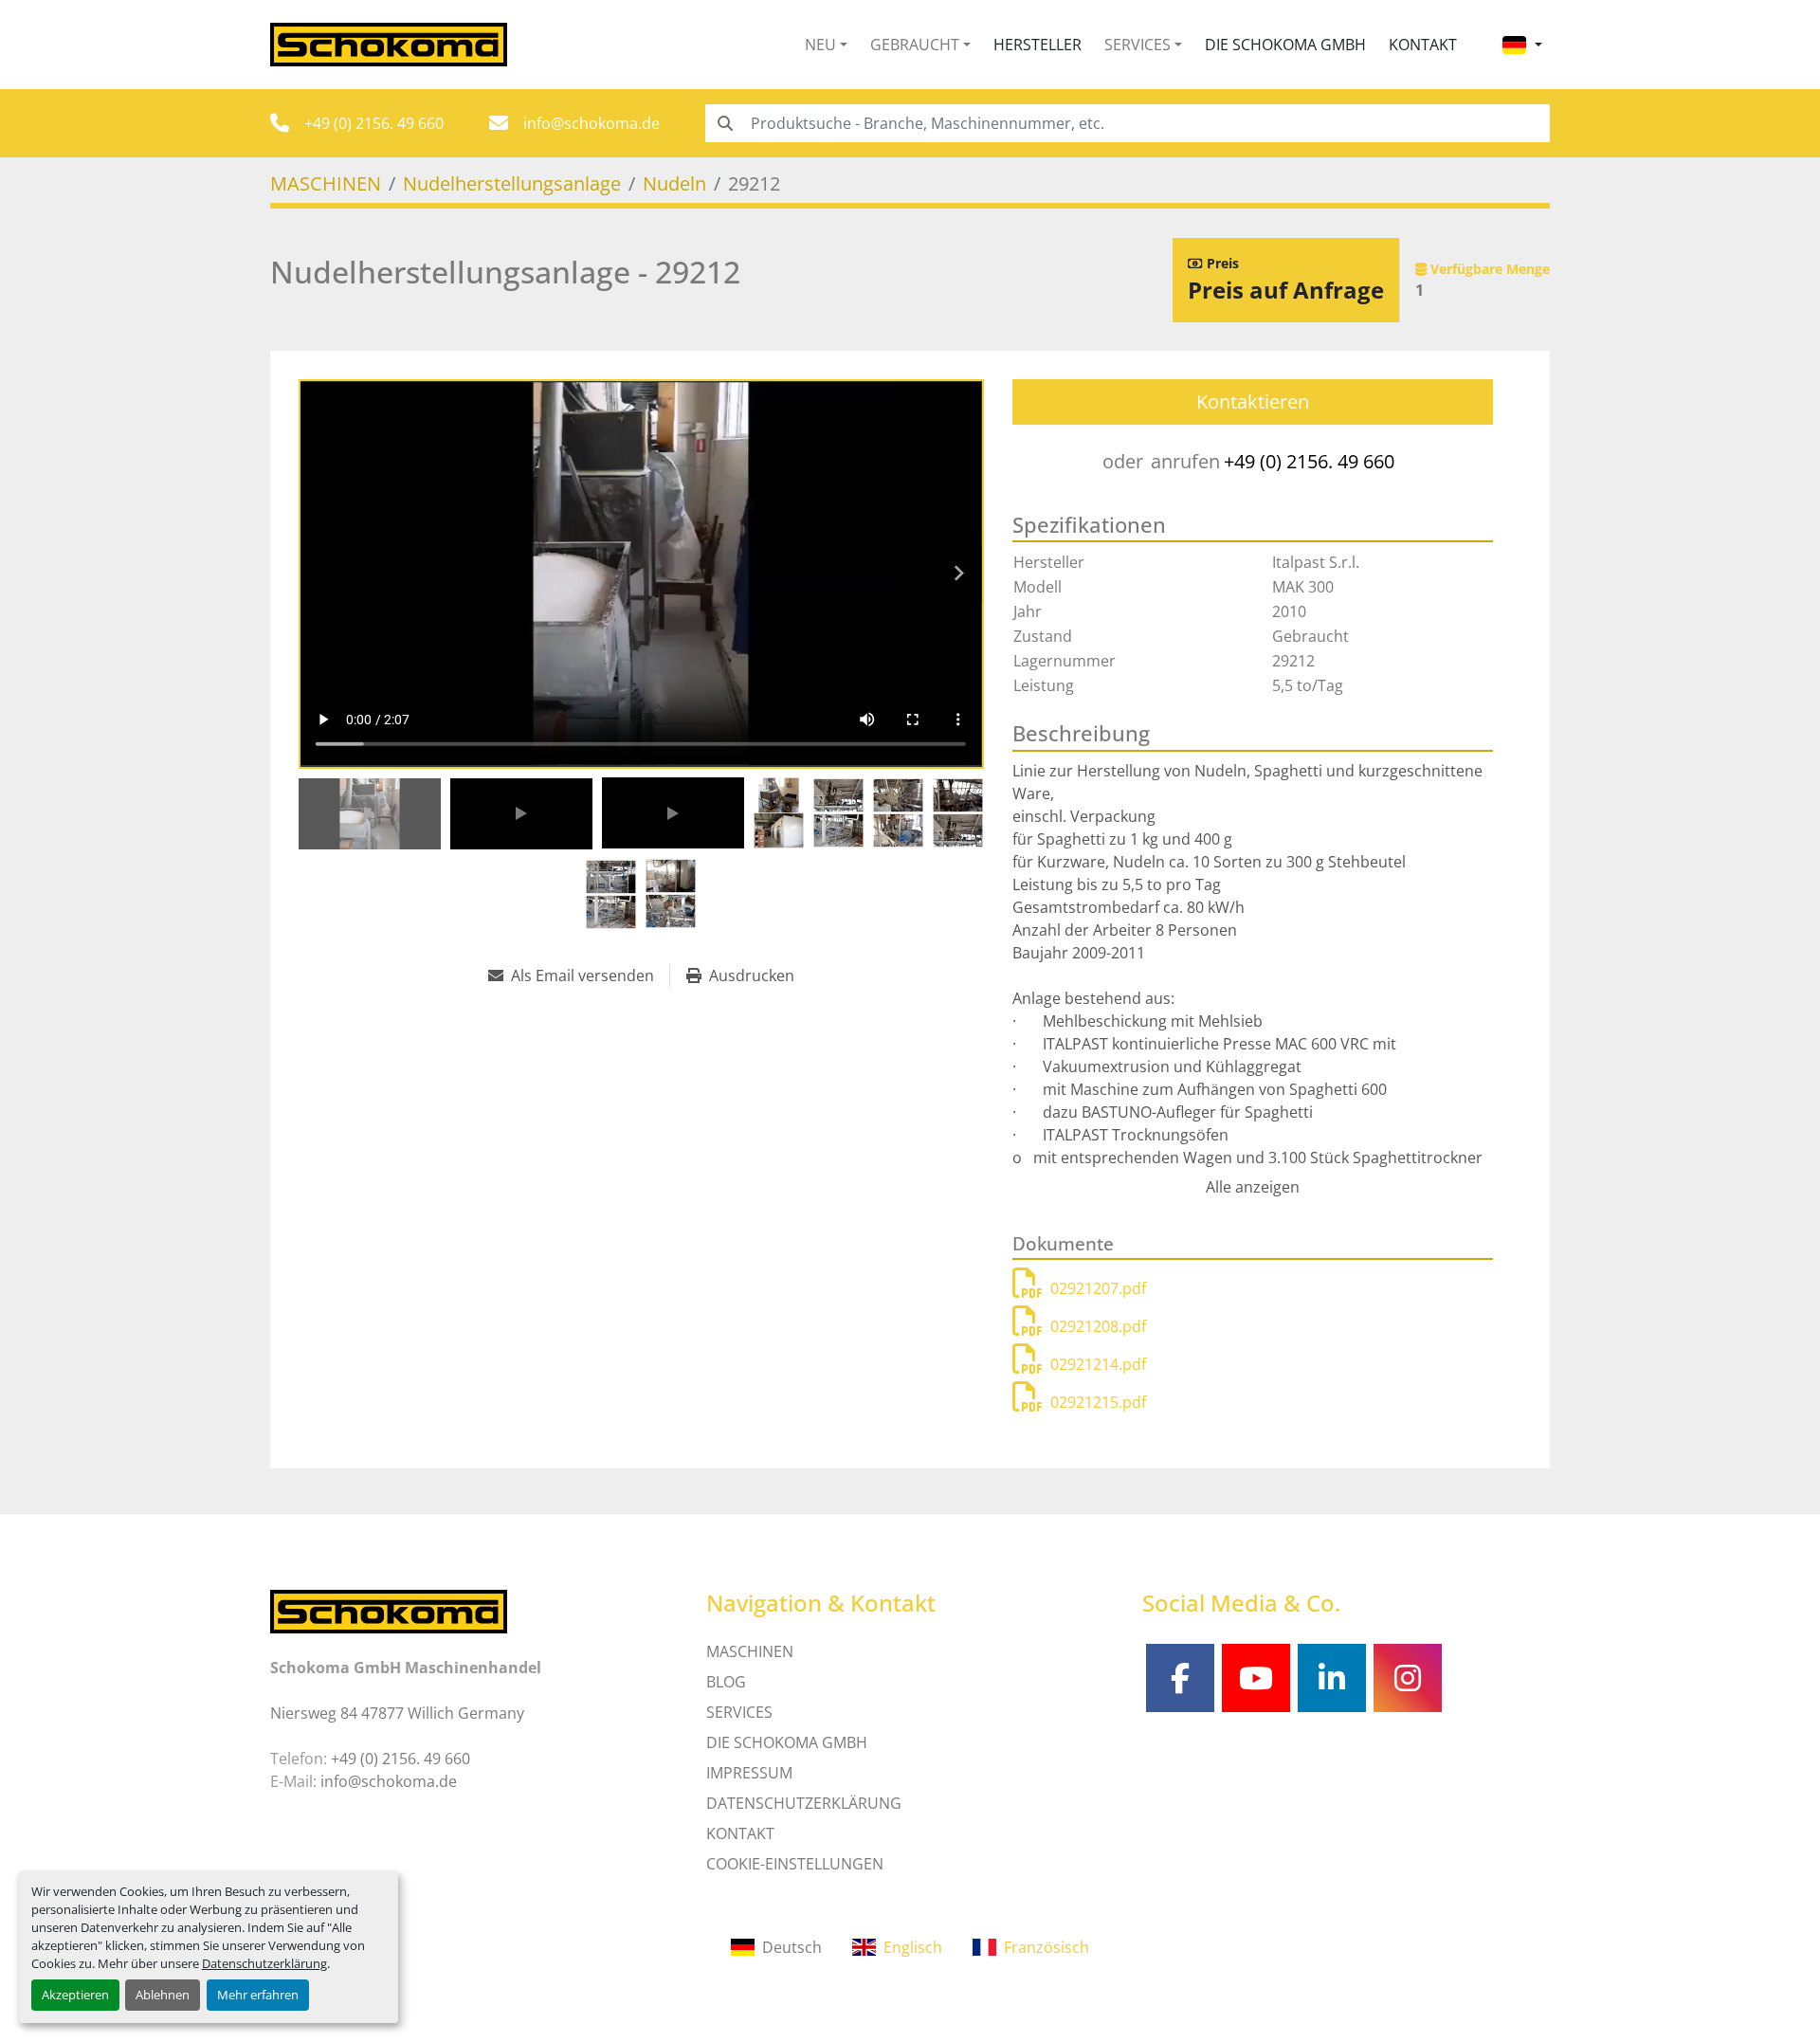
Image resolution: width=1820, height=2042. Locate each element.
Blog (726, 1682)
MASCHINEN (750, 1651)
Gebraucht (915, 45)
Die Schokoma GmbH (1285, 45)
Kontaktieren (1253, 401)
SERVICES (739, 1712)
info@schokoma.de (591, 123)
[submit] (724, 123)
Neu (820, 45)
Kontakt (1423, 45)
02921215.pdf (1098, 1402)
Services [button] (1137, 45)
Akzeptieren (75, 1995)
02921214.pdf (1098, 1364)
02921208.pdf (1098, 1326)
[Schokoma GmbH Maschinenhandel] (389, 1611)
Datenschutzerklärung (264, 1963)
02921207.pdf (1098, 1288)
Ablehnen (163, 1995)
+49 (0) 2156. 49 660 (374, 123)
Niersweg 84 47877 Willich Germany (397, 1713)
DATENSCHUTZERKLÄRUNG (804, 1803)
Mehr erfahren (258, 1995)
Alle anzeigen (1253, 1187)
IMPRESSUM (749, 1773)
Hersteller (1037, 45)
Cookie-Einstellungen (795, 1864)
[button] (826, 45)
